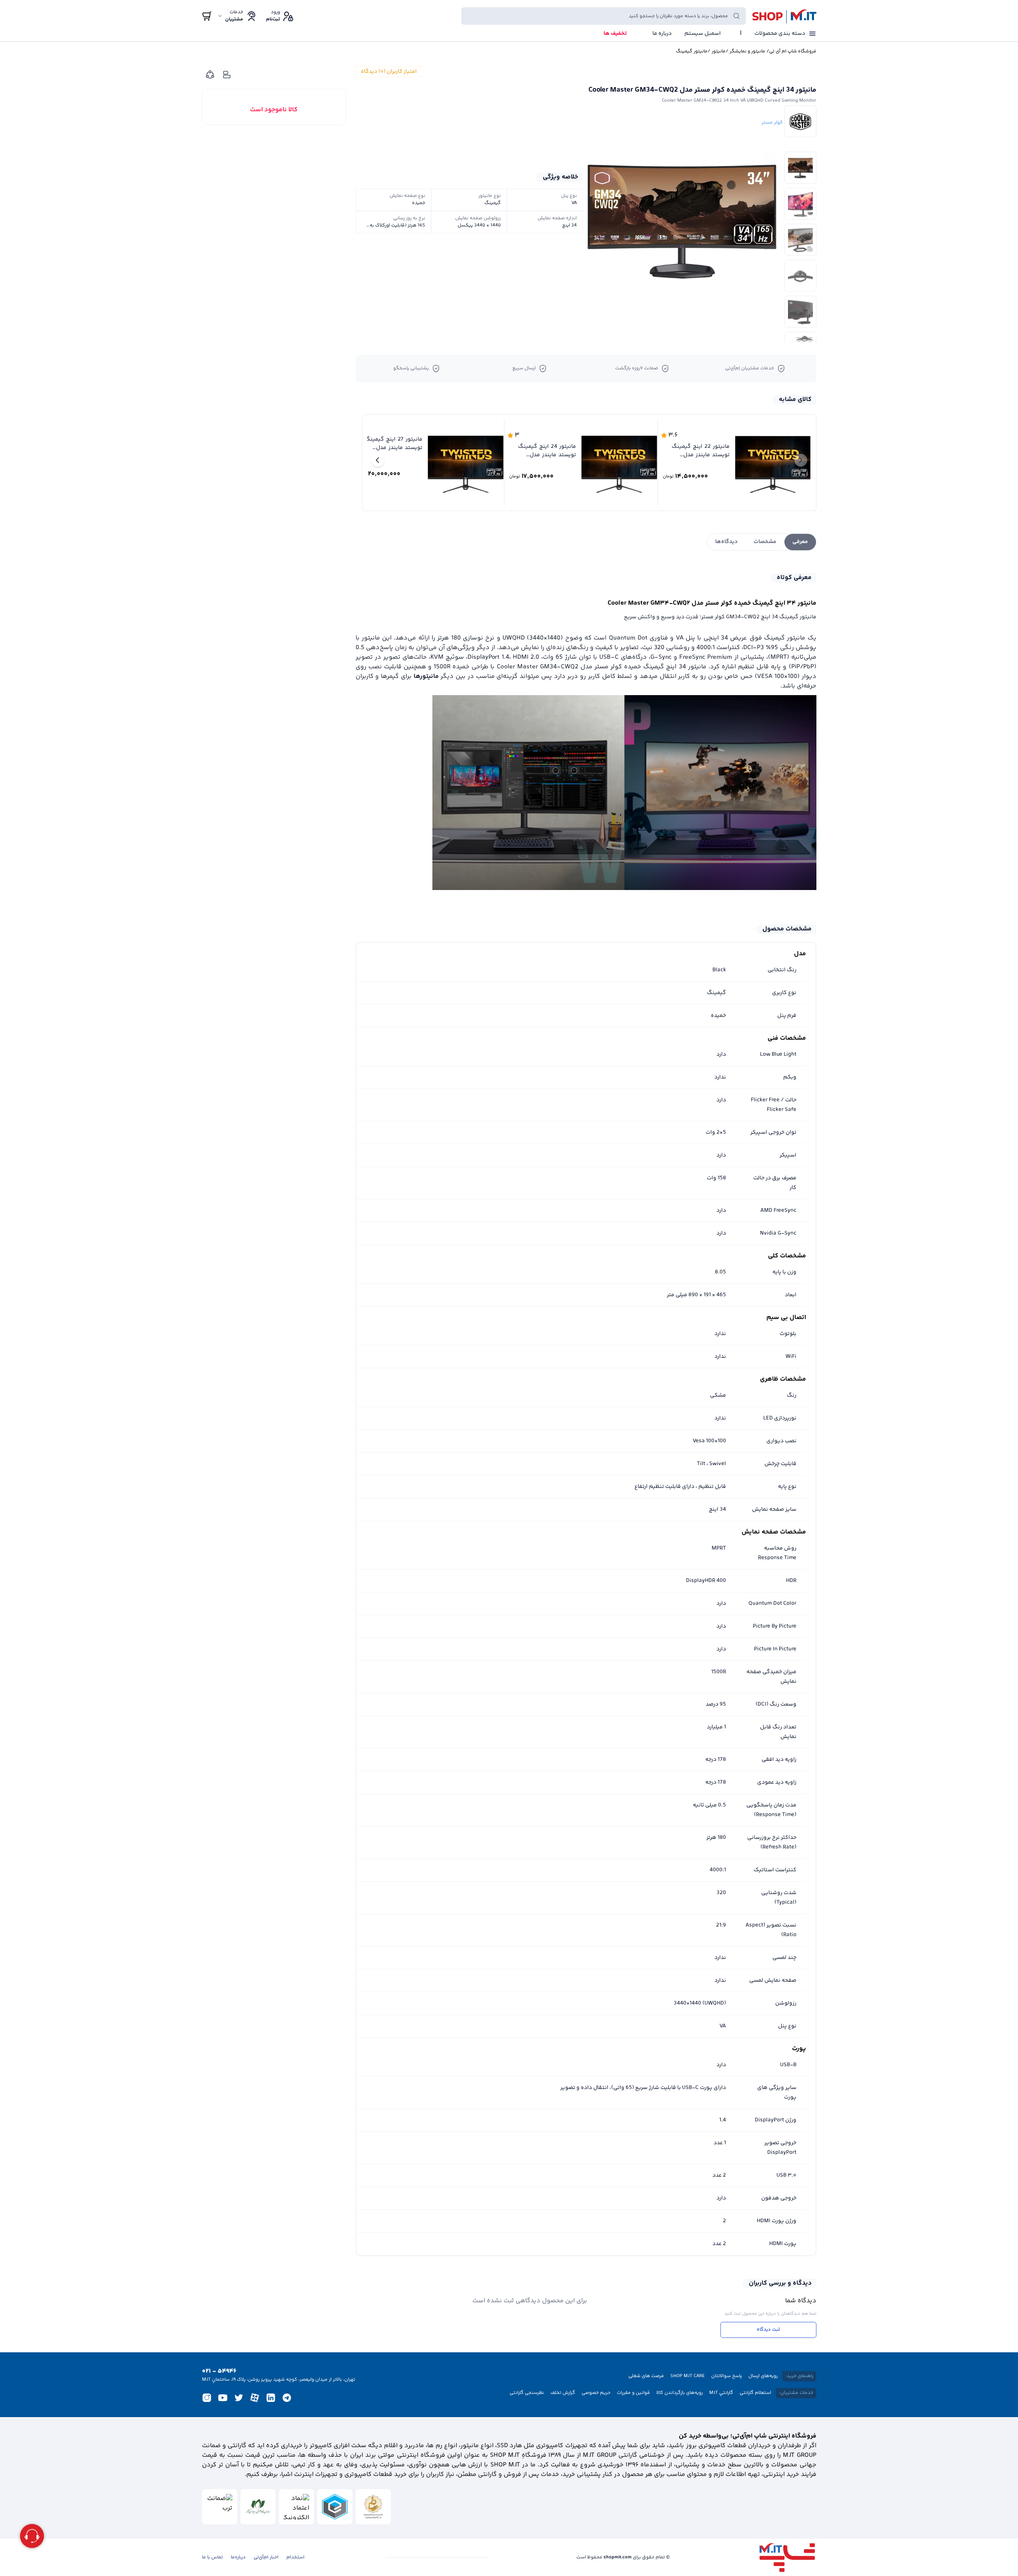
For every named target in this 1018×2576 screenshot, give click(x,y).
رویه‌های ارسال (763, 2376)
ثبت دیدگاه (768, 2330)
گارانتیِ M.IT (721, 2393)
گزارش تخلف (563, 2393)
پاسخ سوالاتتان (727, 2376)
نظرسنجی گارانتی (527, 2393)
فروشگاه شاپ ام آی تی (793, 52)
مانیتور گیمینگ (692, 52)
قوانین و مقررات (633, 2393)
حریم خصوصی (596, 2393)
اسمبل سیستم (703, 34)
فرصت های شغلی (646, 2376)
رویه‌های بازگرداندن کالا (680, 2393)
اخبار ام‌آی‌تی (266, 2558)
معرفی (800, 542)
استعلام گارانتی (755, 2393)
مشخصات (765, 542)
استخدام (295, 2558)
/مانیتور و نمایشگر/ (747, 52)
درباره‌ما (238, 2558)
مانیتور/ (717, 52)
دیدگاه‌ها (726, 542)
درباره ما (662, 34)
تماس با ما (212, 2558)
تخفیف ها (615, 34)
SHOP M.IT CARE (688, 2376)
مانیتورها (426, 677)
